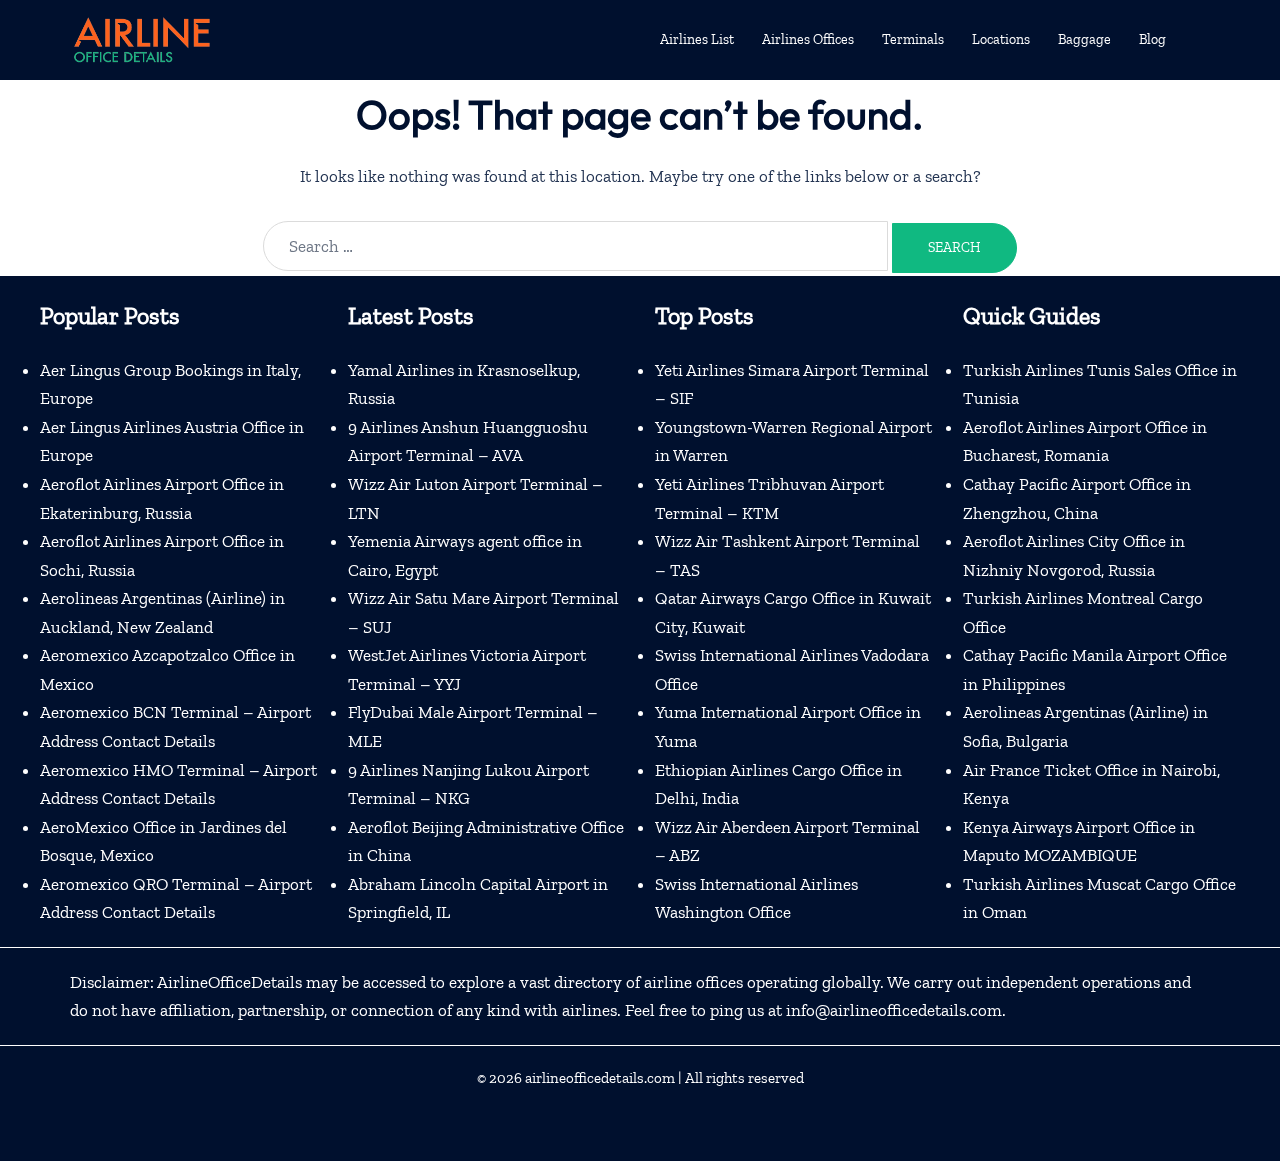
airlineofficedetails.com (600, 1078)
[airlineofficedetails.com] (141, 38)
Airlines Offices (808, 39)
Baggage (1084, 39)
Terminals (913, 39)
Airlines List (697, 39)
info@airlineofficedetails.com (894, 1010)
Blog (1152, 39)
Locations (1001, 39)
